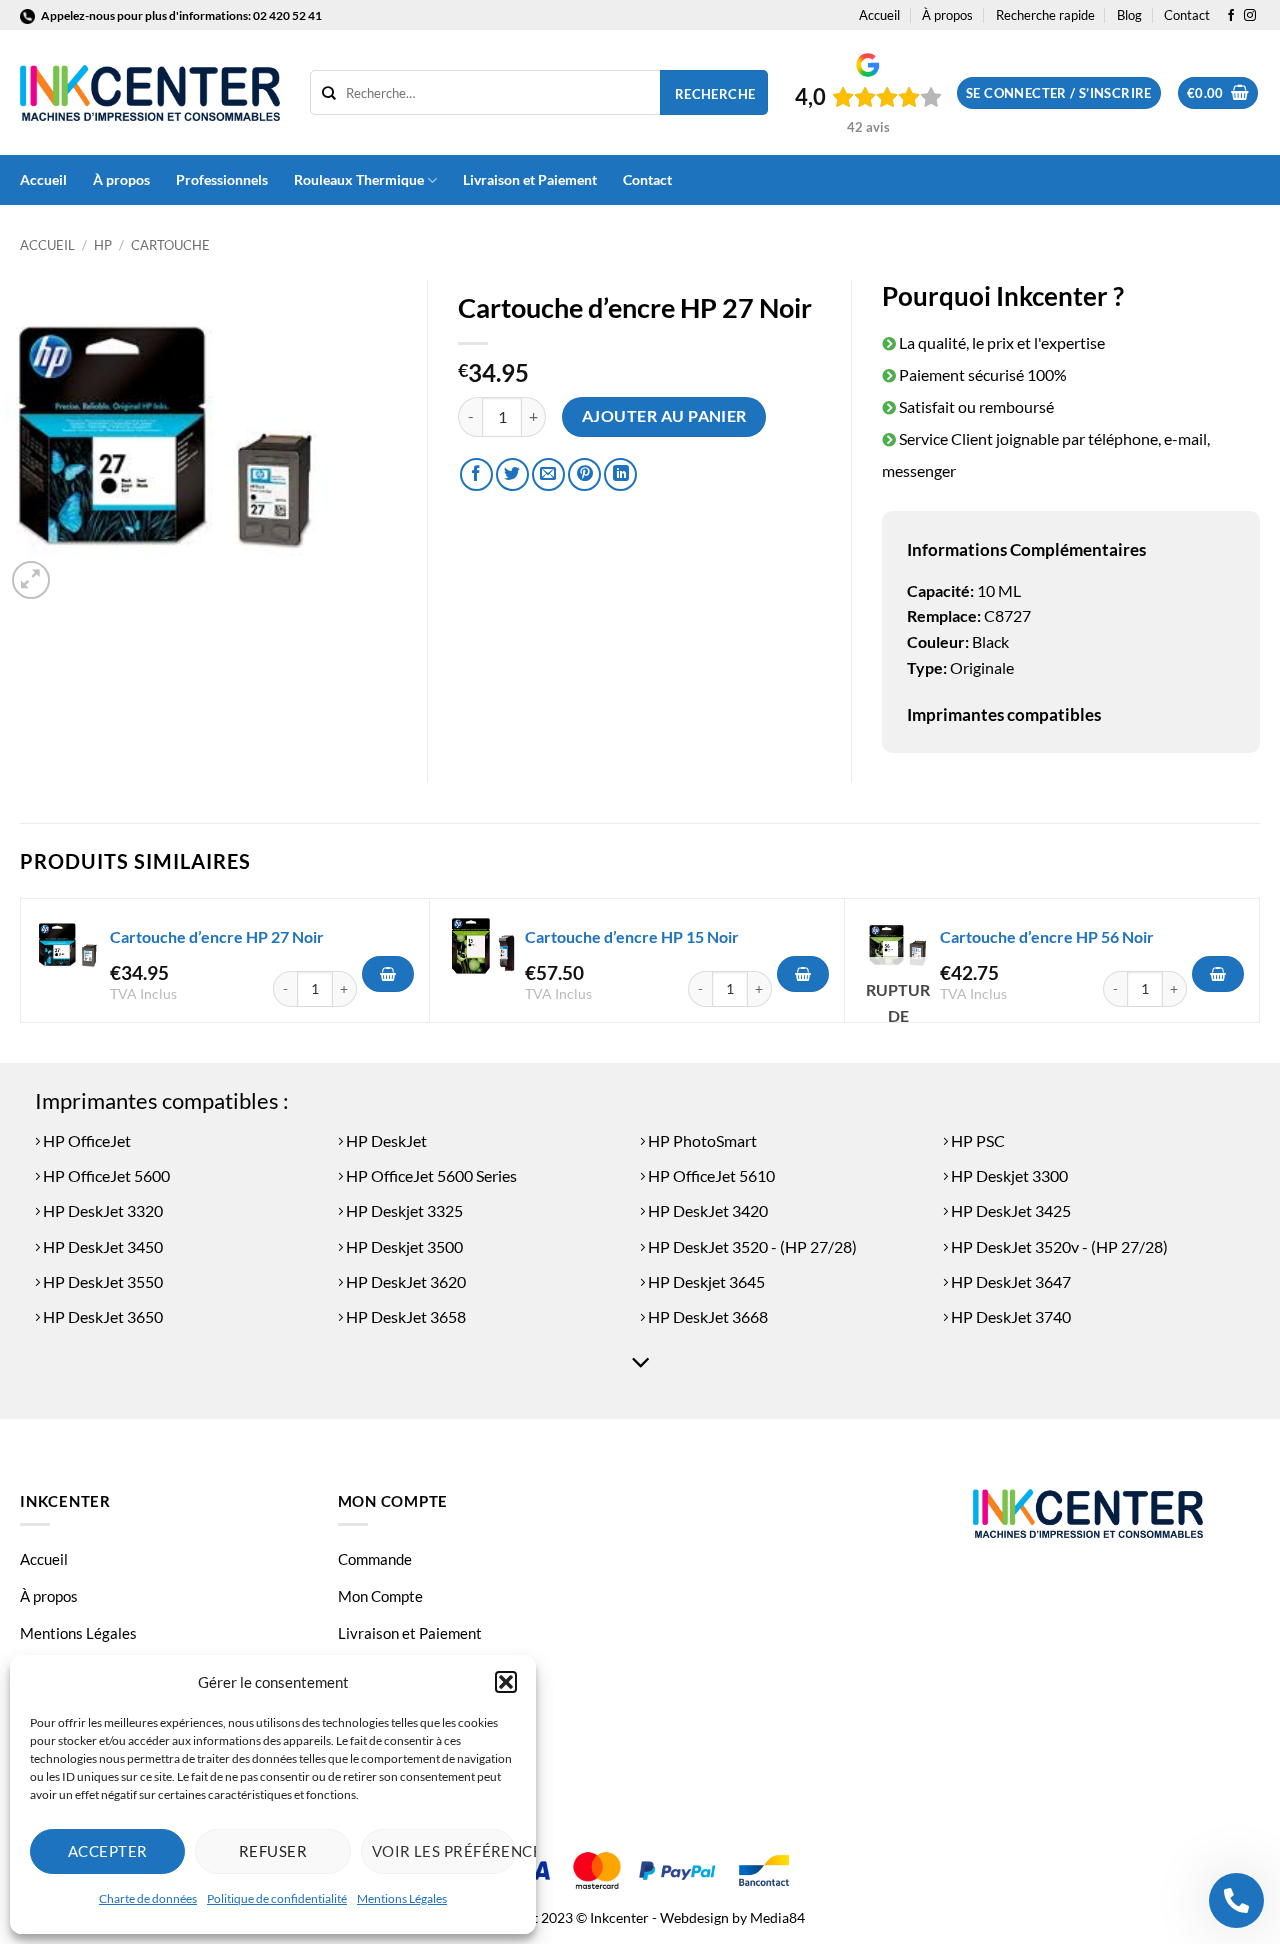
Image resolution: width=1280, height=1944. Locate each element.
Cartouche (170, 245)
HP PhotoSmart (701, 1140)
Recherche (715, 94)
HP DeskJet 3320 (101, 1210)
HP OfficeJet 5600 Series (430, 1175)
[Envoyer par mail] (548, 474)
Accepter (108, 1851)
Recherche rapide (1045, 15)
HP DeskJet (385, 1140)
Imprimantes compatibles (1004, 714)
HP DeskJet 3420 (706, 1210)
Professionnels (222, 179)
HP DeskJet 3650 (101, 1316)
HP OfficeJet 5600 (105, 1175)
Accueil (879, 15)
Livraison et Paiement (530, 179)
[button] (506, 1682)
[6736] (1218, 974)
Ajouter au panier (664, 416)
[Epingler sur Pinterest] (584, 474)
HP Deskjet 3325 (403, 1210)
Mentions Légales (402, 1898)
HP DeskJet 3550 (101, 1281)
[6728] (803, 974)
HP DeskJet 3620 (404, 1281)
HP (103, 245)
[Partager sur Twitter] (512, 474)
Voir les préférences (444, 1851)
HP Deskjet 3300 (1008, 1175)
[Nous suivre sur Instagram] (1250, 16)
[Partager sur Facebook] (476, 474)
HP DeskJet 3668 (706, 1316)
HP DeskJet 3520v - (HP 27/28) (1058, 1246)
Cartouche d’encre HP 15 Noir (632, 936)
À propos (947, 15)
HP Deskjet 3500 (403, 1246)
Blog (1129, 15)
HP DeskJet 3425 (1009, 1210)
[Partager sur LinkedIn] (620, 474)
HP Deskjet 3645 (705, 1281)
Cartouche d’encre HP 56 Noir (1047, 936)
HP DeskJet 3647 (1009, 1281)
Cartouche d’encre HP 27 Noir (217, 936)
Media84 (777, 1917)
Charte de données (148, 1898)
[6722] (388, 974)
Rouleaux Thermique (359, 179)
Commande (375, 1559)
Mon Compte (380, 1596)
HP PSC (976, 1140)
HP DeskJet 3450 (101, 1246)
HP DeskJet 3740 (1009, 1316)
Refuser (273, 1851)
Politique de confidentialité (277, 1898)
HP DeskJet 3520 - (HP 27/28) (751, 1246)
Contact (1187, 15)
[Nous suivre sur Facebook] (1231, 16)
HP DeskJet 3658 (404, 1316)
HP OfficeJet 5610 (710, 1175)
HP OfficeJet (85, 1140)
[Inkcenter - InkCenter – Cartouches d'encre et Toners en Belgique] (150, 93)
